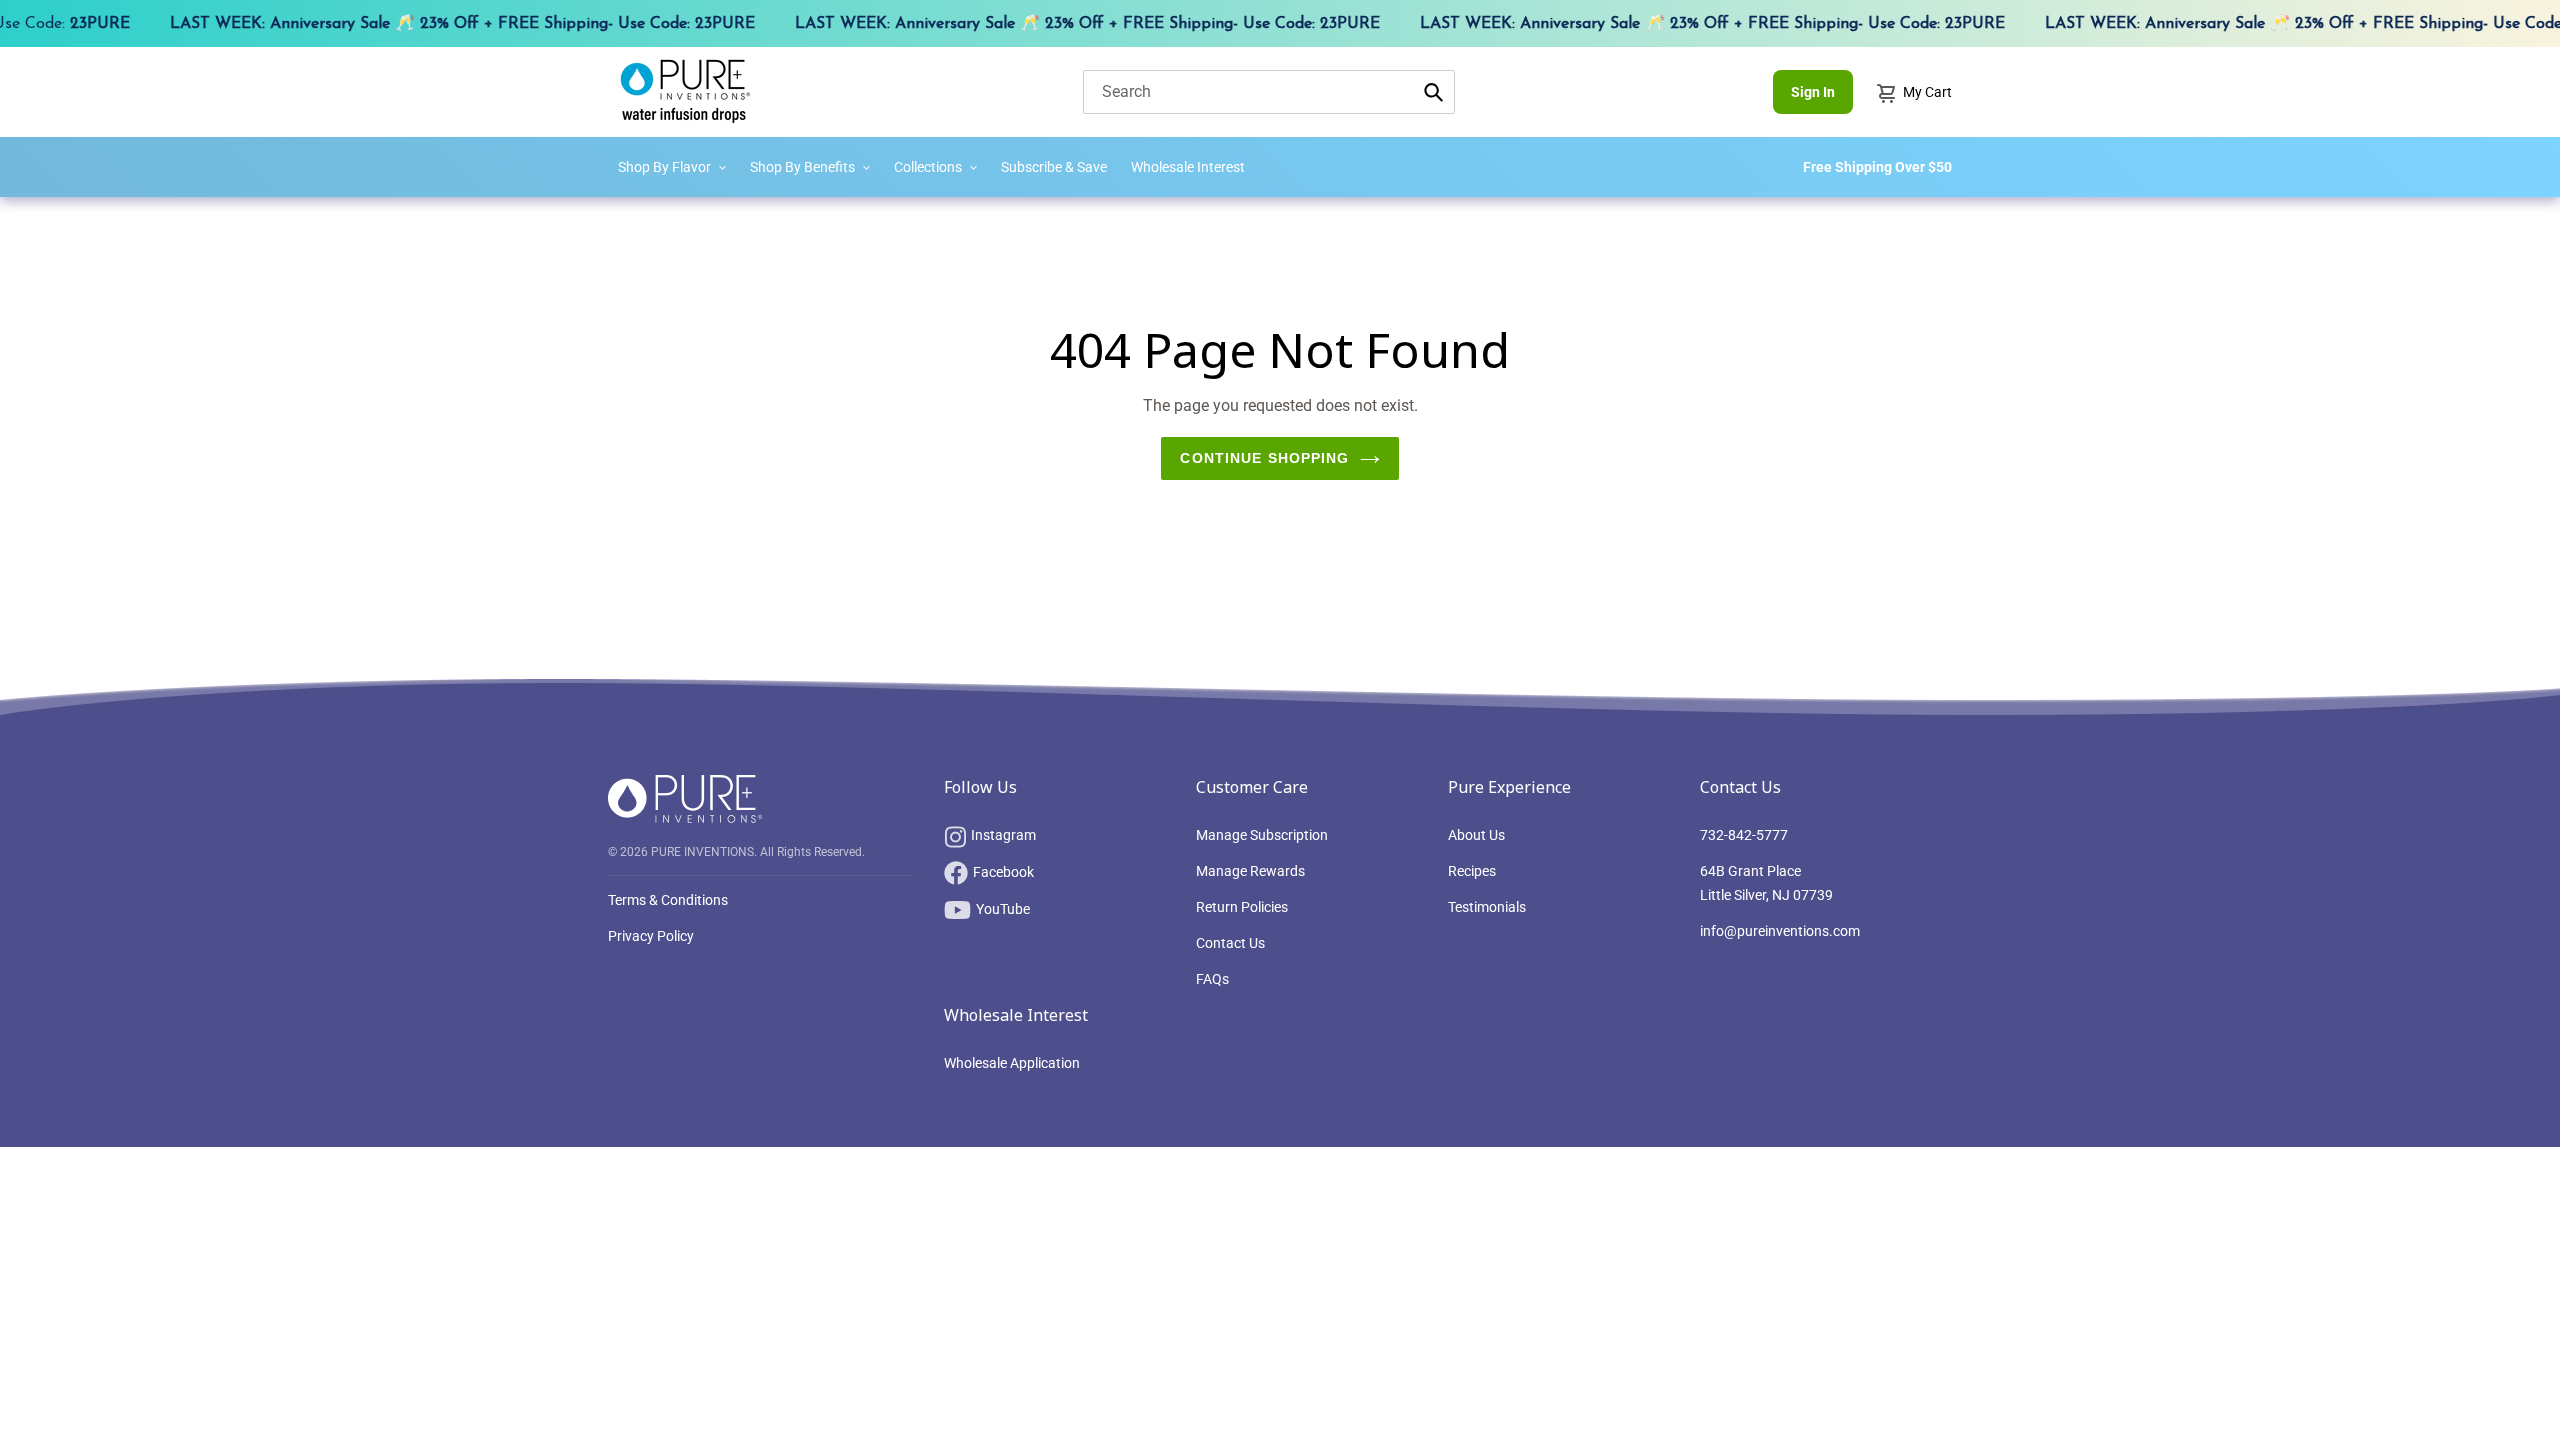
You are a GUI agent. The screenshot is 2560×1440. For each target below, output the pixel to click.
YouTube (1003, 909)
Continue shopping (1264, 458)
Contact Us (1230, 943)
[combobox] (1269, 92)
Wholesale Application (1012, 1063)
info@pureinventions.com (1780, 931)
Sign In (1813, 92)
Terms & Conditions (668, 900)
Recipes (1472, 871)
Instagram (1003, 835)
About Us (1476, 835)
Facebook (1003, 872)
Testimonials (1487, 907)
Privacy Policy (651, 936)
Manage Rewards (1250, 871)
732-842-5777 (1744, 835)
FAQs (1212, 979)
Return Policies (1242, 907)
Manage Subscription (1262, 835)
